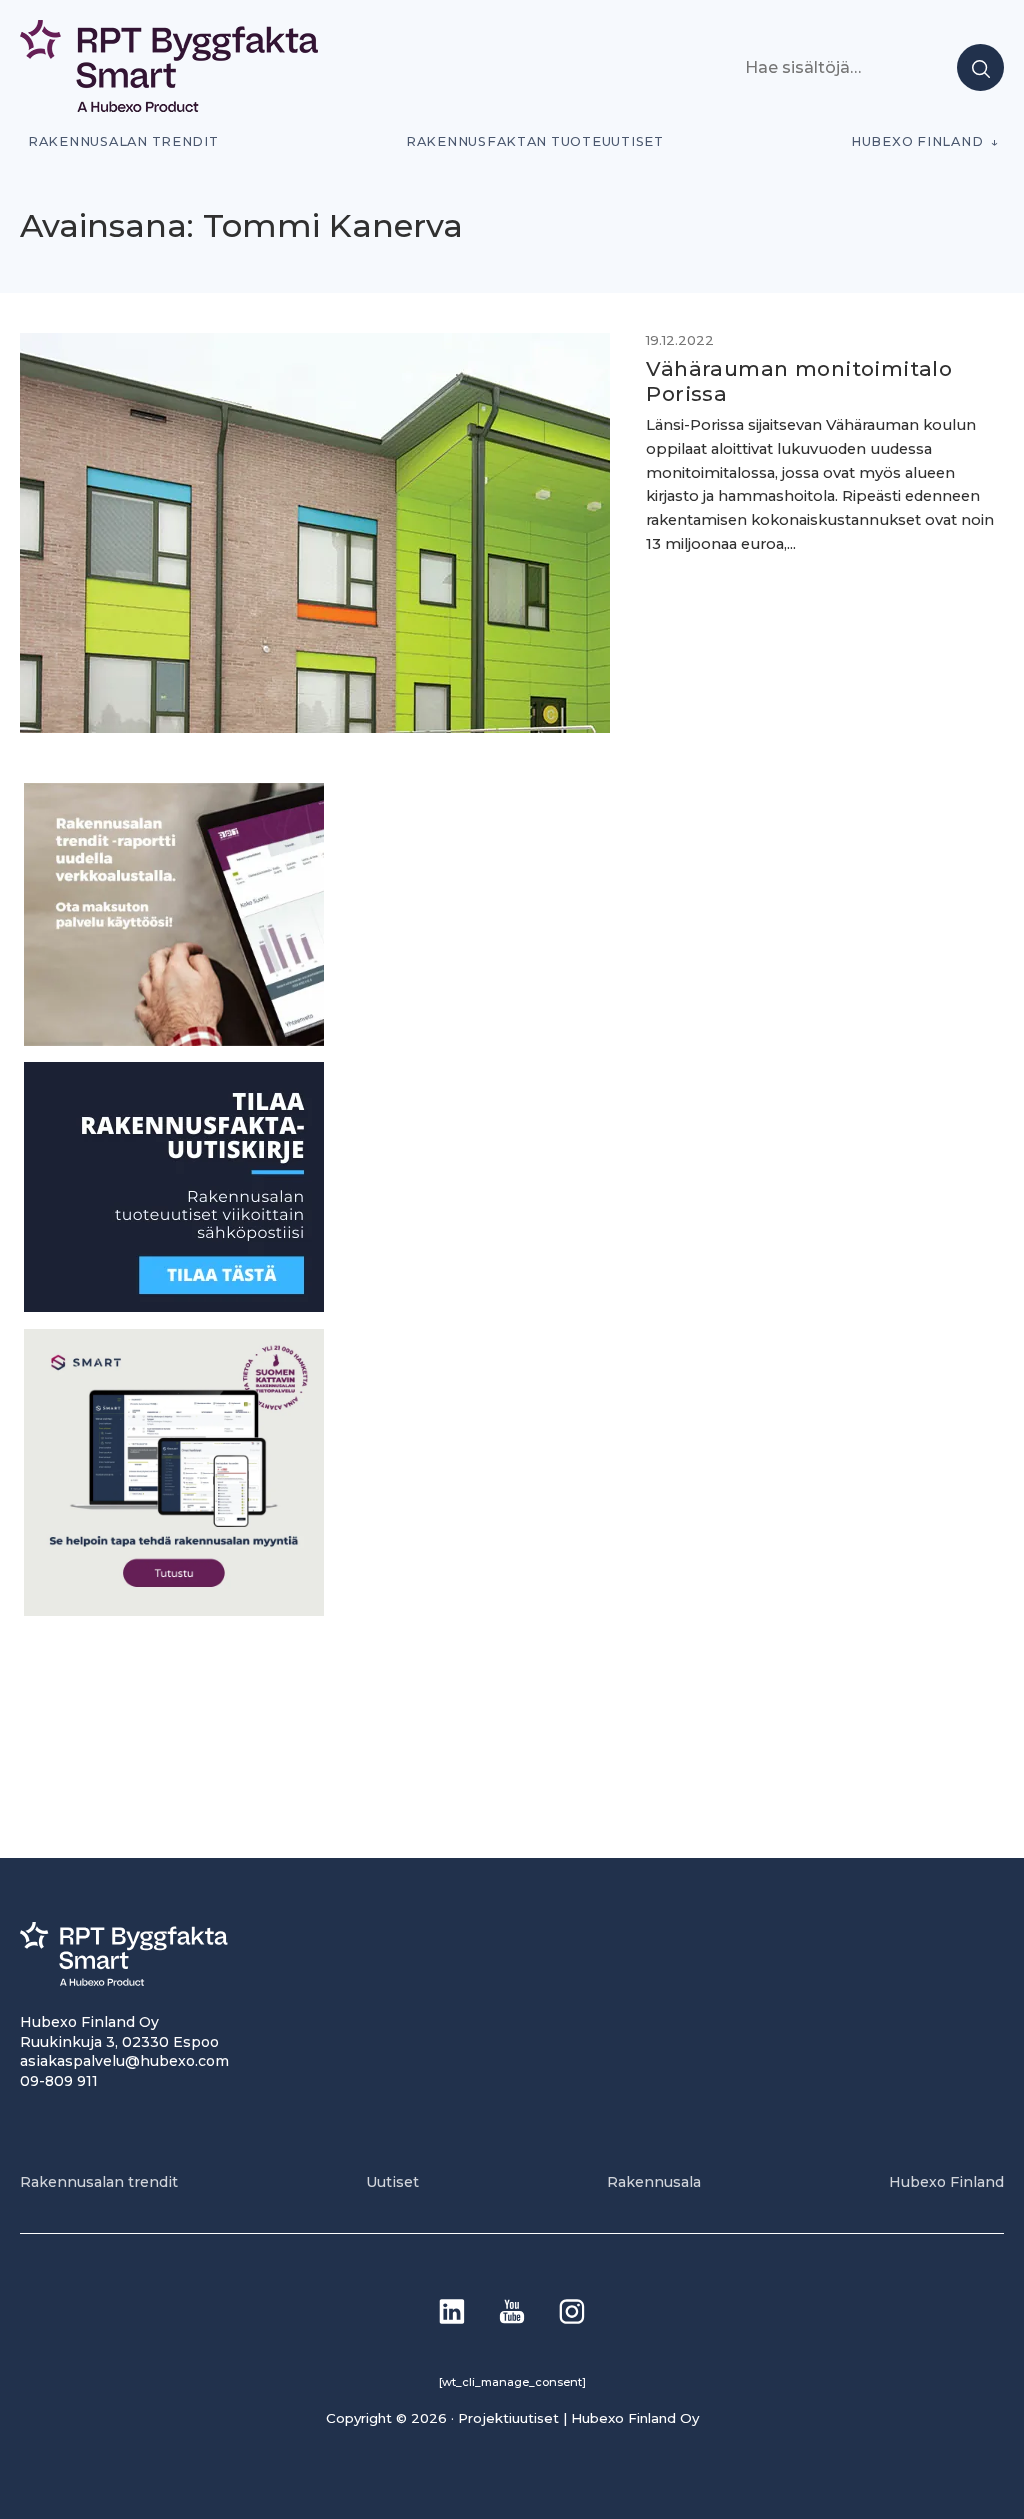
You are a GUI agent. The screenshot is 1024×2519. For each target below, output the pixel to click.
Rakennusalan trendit (123, 141)
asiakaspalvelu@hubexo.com (124, 2061)
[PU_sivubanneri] (174, 1040)
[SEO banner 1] (174, 1610)
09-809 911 (59, 2081)
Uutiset (392, 2182)
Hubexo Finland (917, 141)
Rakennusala (654, 2182)
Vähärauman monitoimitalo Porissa (799, 381)
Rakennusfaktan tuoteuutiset (535, 141)
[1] (174, 1306)
